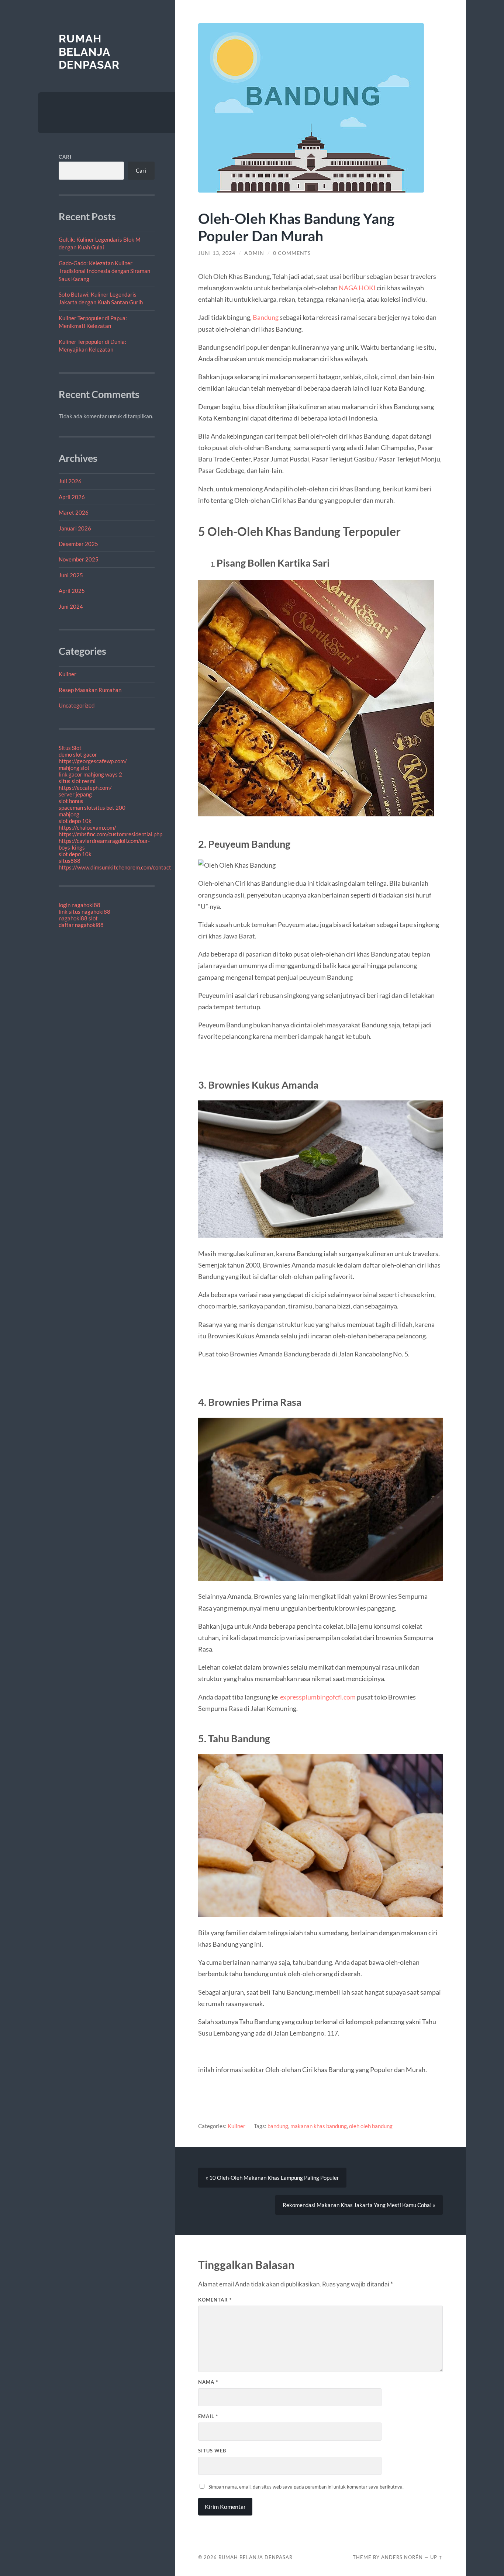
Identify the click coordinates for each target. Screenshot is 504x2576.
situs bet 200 (109, 808)
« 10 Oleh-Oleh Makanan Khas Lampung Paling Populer (272, 2178)
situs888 (70, 861)
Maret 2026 (74, 512)
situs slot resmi (77, 781)
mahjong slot (74, 768)
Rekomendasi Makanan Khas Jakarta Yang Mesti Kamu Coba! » (359, 2205)
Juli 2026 (70, 481)
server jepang (75, 794)
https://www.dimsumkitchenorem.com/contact (115, 867)
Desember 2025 (78, 544)
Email (208, 2416)
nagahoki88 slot (78, 918)
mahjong (69, 814)
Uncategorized (77, 705)
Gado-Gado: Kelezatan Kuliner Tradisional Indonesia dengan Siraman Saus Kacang (104, 271)
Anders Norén (402, 2557)
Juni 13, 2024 (217, 253)
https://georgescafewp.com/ (93, 761)
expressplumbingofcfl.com (318, 1697)
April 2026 (72, 497)
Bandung (266, 317)
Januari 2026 (75, 528)
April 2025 (72, 591)
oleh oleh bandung (371, 2126)
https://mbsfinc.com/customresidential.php (111, 834)
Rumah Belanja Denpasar (89, 52)
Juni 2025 (71, 575)
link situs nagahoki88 (84, 912)
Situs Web (212, 2451)
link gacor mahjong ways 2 (90, 774)
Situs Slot (70, 748)
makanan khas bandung (319, 2126)
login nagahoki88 (80, 905)
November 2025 (79, 559)
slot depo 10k (75, 821)
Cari (65, 157)
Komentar (215, 2300)
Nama (208, 2382)
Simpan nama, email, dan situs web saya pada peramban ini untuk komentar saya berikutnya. (306, 2487)
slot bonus (71, 801)
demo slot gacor (78, 754)
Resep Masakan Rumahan (90, 690)
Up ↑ (436, 2557)
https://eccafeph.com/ (85, 788)
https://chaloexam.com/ (87, 827)
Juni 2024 (71, 606)
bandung (278, 2126)
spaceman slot (76, 808)
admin (254, 253)
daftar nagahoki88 (81, 925)
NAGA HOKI (357, 288)
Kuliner (68, 674)
